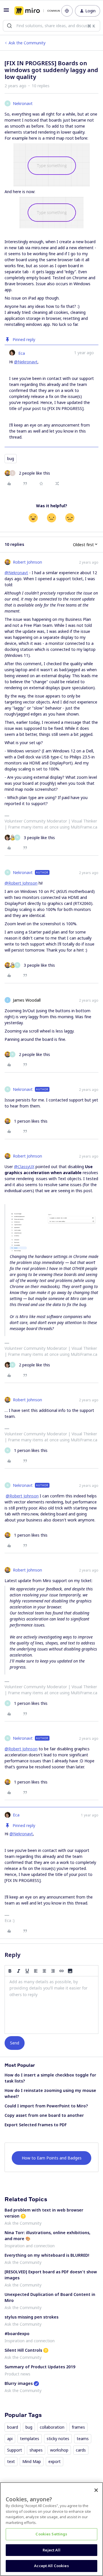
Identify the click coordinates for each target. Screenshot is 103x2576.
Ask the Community (27, 43)
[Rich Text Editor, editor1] (51, 2005)
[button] (6, 12)
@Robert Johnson (21, 883)
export (55, 2461)
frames (78, 2427)
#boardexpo (17, 2334)
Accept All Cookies (51, 2566)
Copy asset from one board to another (44, 2115)
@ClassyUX (24, 1167)
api (10, 2439)
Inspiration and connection (30, 2246)
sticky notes (58, 2439)
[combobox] (51, 26)
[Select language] (67, 11)
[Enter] (9, 26)
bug (11, 458)
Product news (17, 2374)
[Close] (96, 2490)
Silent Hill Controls (23, 2350)
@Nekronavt (26, 362)
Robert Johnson (27, 562)
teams (83, 2439)
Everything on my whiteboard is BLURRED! (47, 2255)
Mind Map (32, 2461)
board (13, 2427)
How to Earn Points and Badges (52, 2158)
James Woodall (27, 1000)
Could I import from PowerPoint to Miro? (46, 2106)
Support (15, 2450)
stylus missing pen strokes (31, 2317)
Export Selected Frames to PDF (36, 2125)
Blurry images (19, 2383)
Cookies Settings (51, 2534)
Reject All (51, 2550)
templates (30, 2439)
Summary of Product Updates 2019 (40, 2367)
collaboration (52, 2427)
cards (81, 2450)
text (11, 2461)
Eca (22, 353)
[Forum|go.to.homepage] (34, 11)
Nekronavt (23, 103)
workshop (59, 2450)
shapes (36, 2450)
